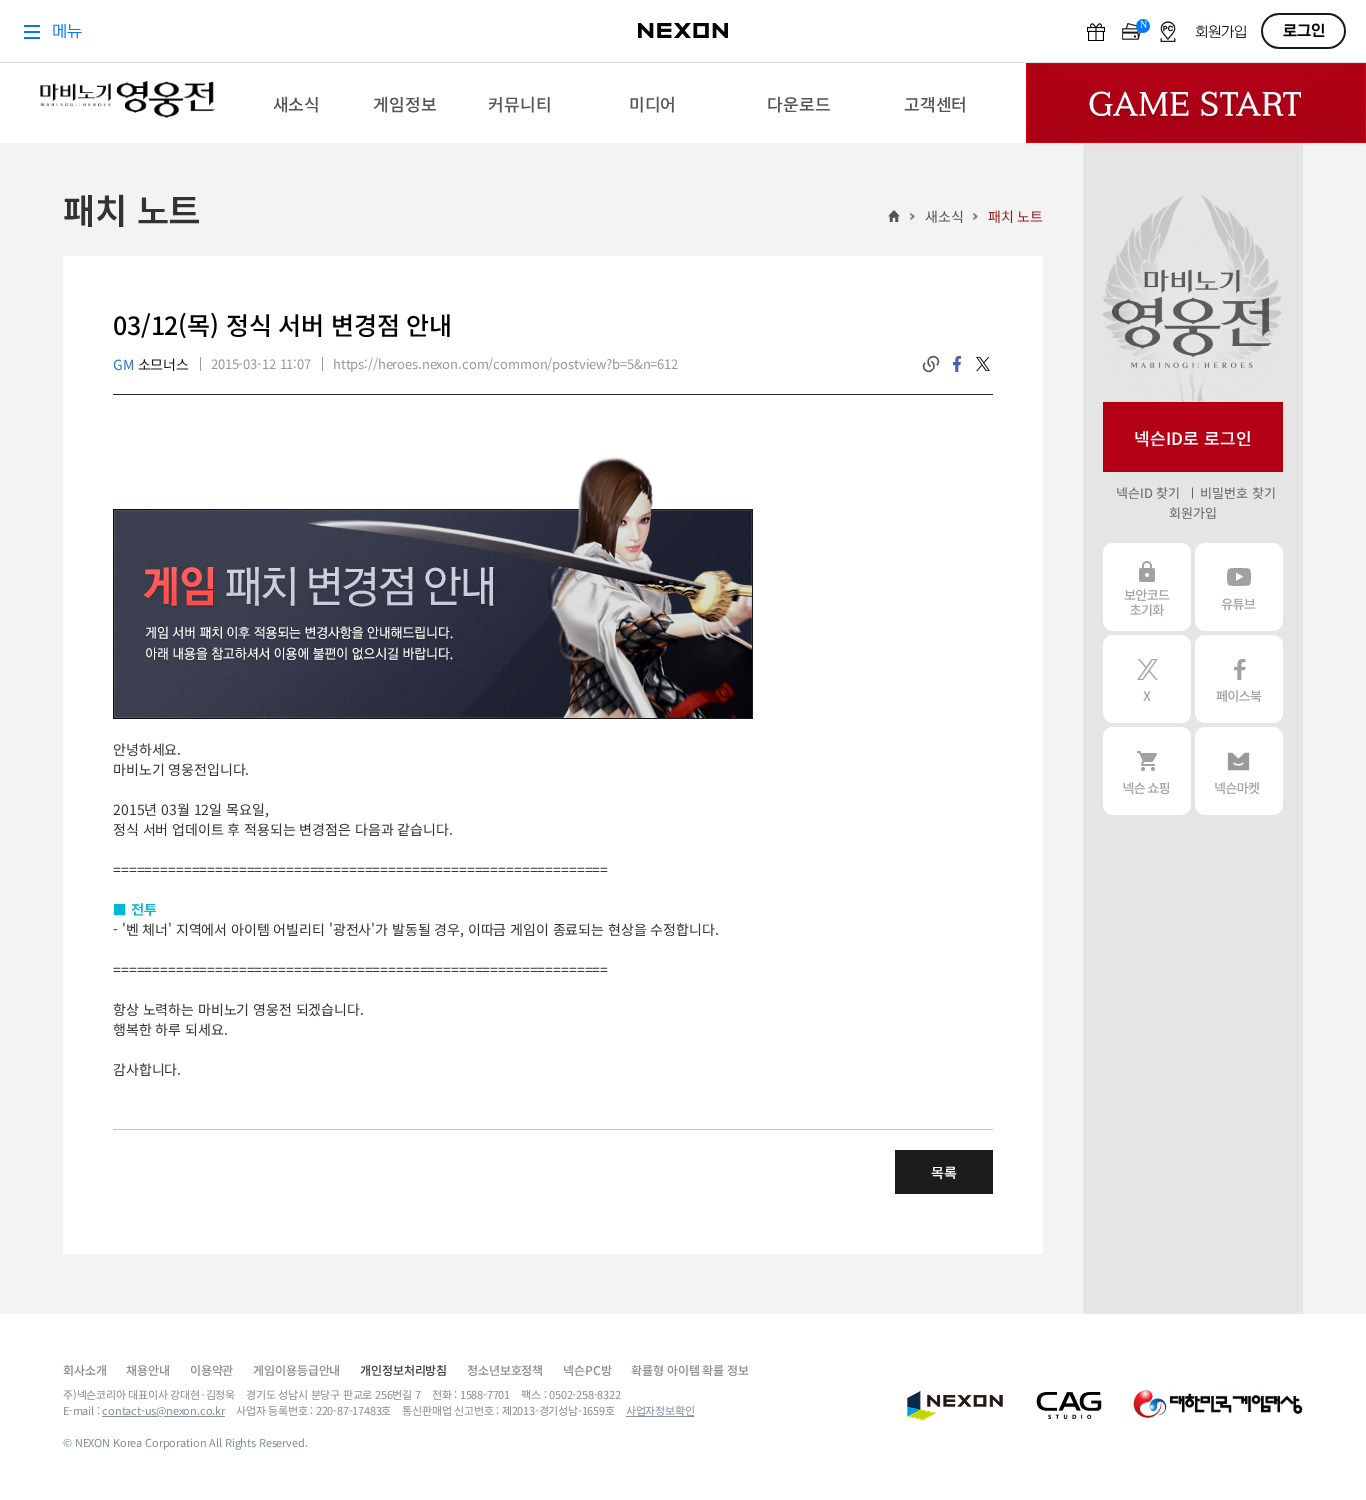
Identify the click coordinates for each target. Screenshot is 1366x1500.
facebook (957, 364)
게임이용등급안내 (296, 1369)
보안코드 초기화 (1147, 587)
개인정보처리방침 (403, 1369)
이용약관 (211, 1369)
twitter (983, 364)
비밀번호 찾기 (1237, 492)
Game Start (1196, 103)
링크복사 (931, 364)
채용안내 (147, 1369)
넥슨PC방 (587, 1369)
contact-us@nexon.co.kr (163, 1410)
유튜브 (1239, 587)
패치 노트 (1015, 216)
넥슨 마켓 (1239, 771)
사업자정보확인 (660, 1410)
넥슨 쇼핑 (1147, 771)
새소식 (944, 216)
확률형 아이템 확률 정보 (689, 1369)
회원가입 (1192, 512)
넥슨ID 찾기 (1148, 492)
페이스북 (1239, 679)
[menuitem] (296, 103)
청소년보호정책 (505, 1369)
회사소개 (84, 1369)
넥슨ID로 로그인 (1193, 437)
